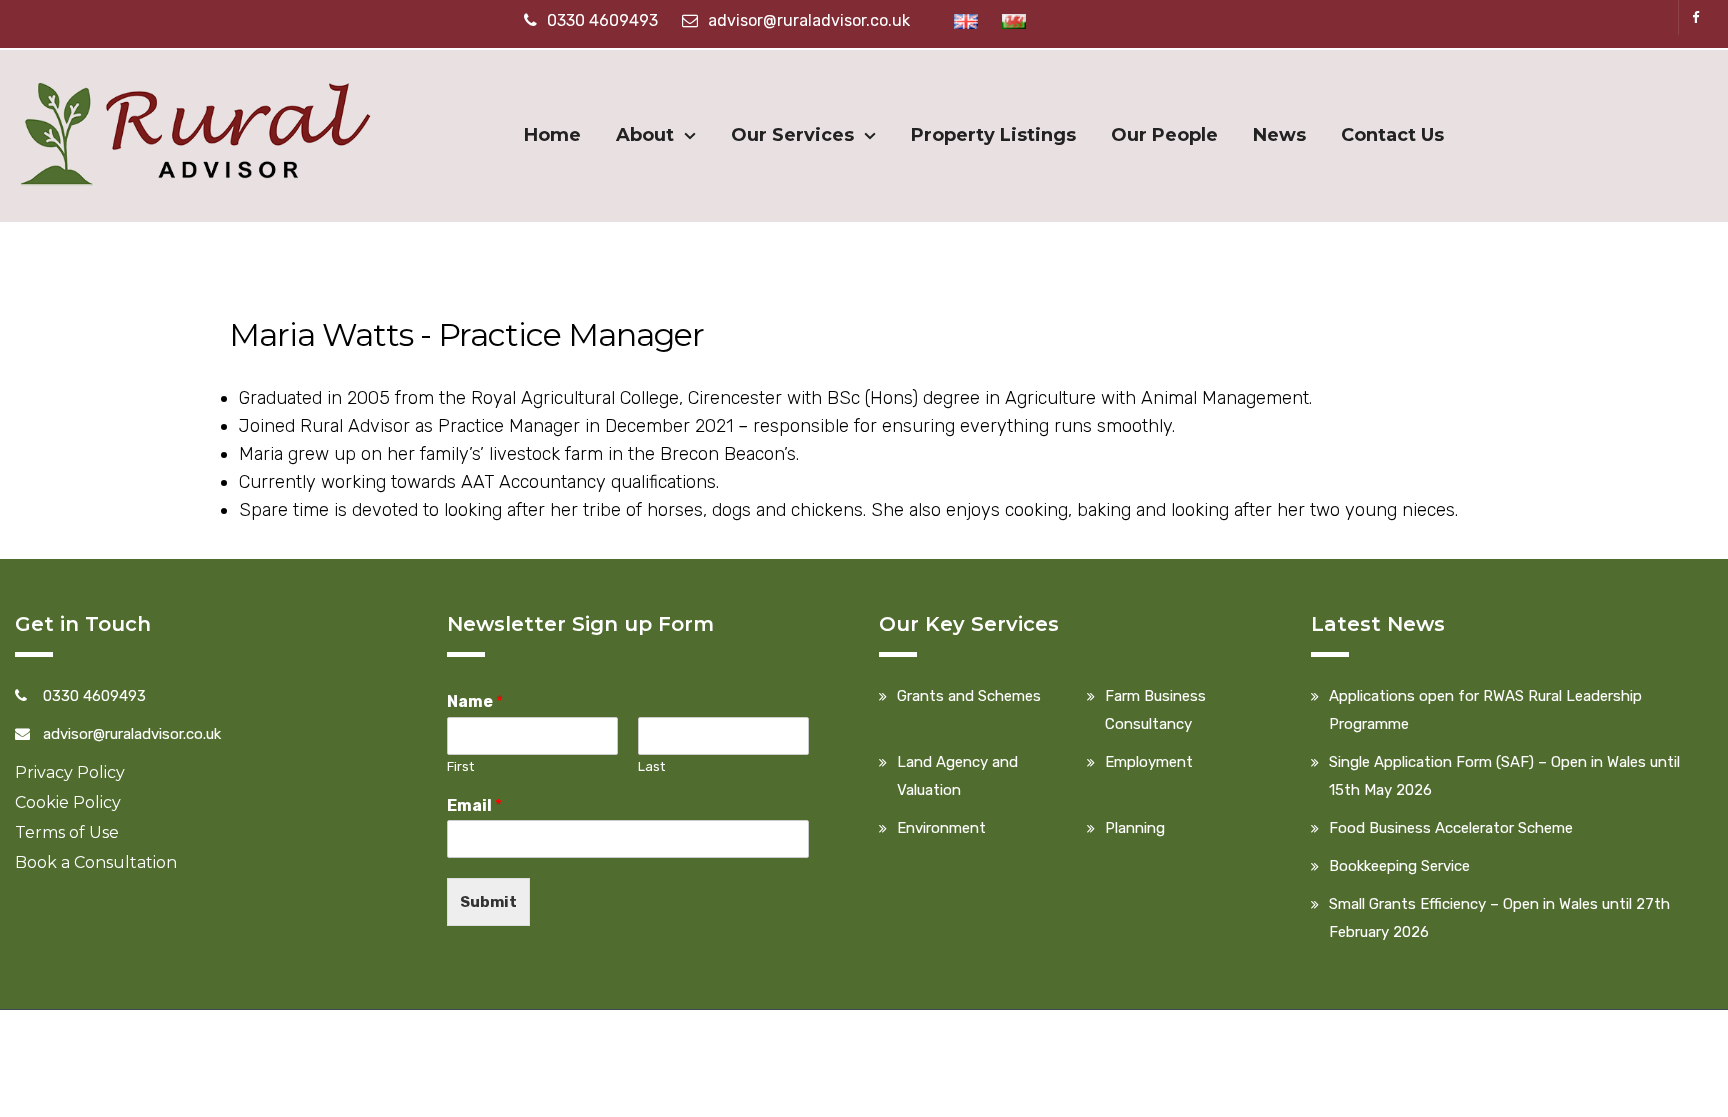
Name (475, 701)
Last (651, 766)
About (645, 135)
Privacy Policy (70, 772)
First (460, 766)
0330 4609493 (602, 20)
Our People (1164, 135)
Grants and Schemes (969, 696)
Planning (1135, 828)
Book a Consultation (96, 862)
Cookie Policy (68, 802)
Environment (941, 828)
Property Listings (993, 135)
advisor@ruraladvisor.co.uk (809, 20)
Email (474, 805)
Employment (1149, 762)
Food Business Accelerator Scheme (1451, 828)
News (1279, 135)
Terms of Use (67, 832)
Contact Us (1392, 135)
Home (552, 135)
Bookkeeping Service (1399, 866)
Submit (488, 902)
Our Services (792, 135)
